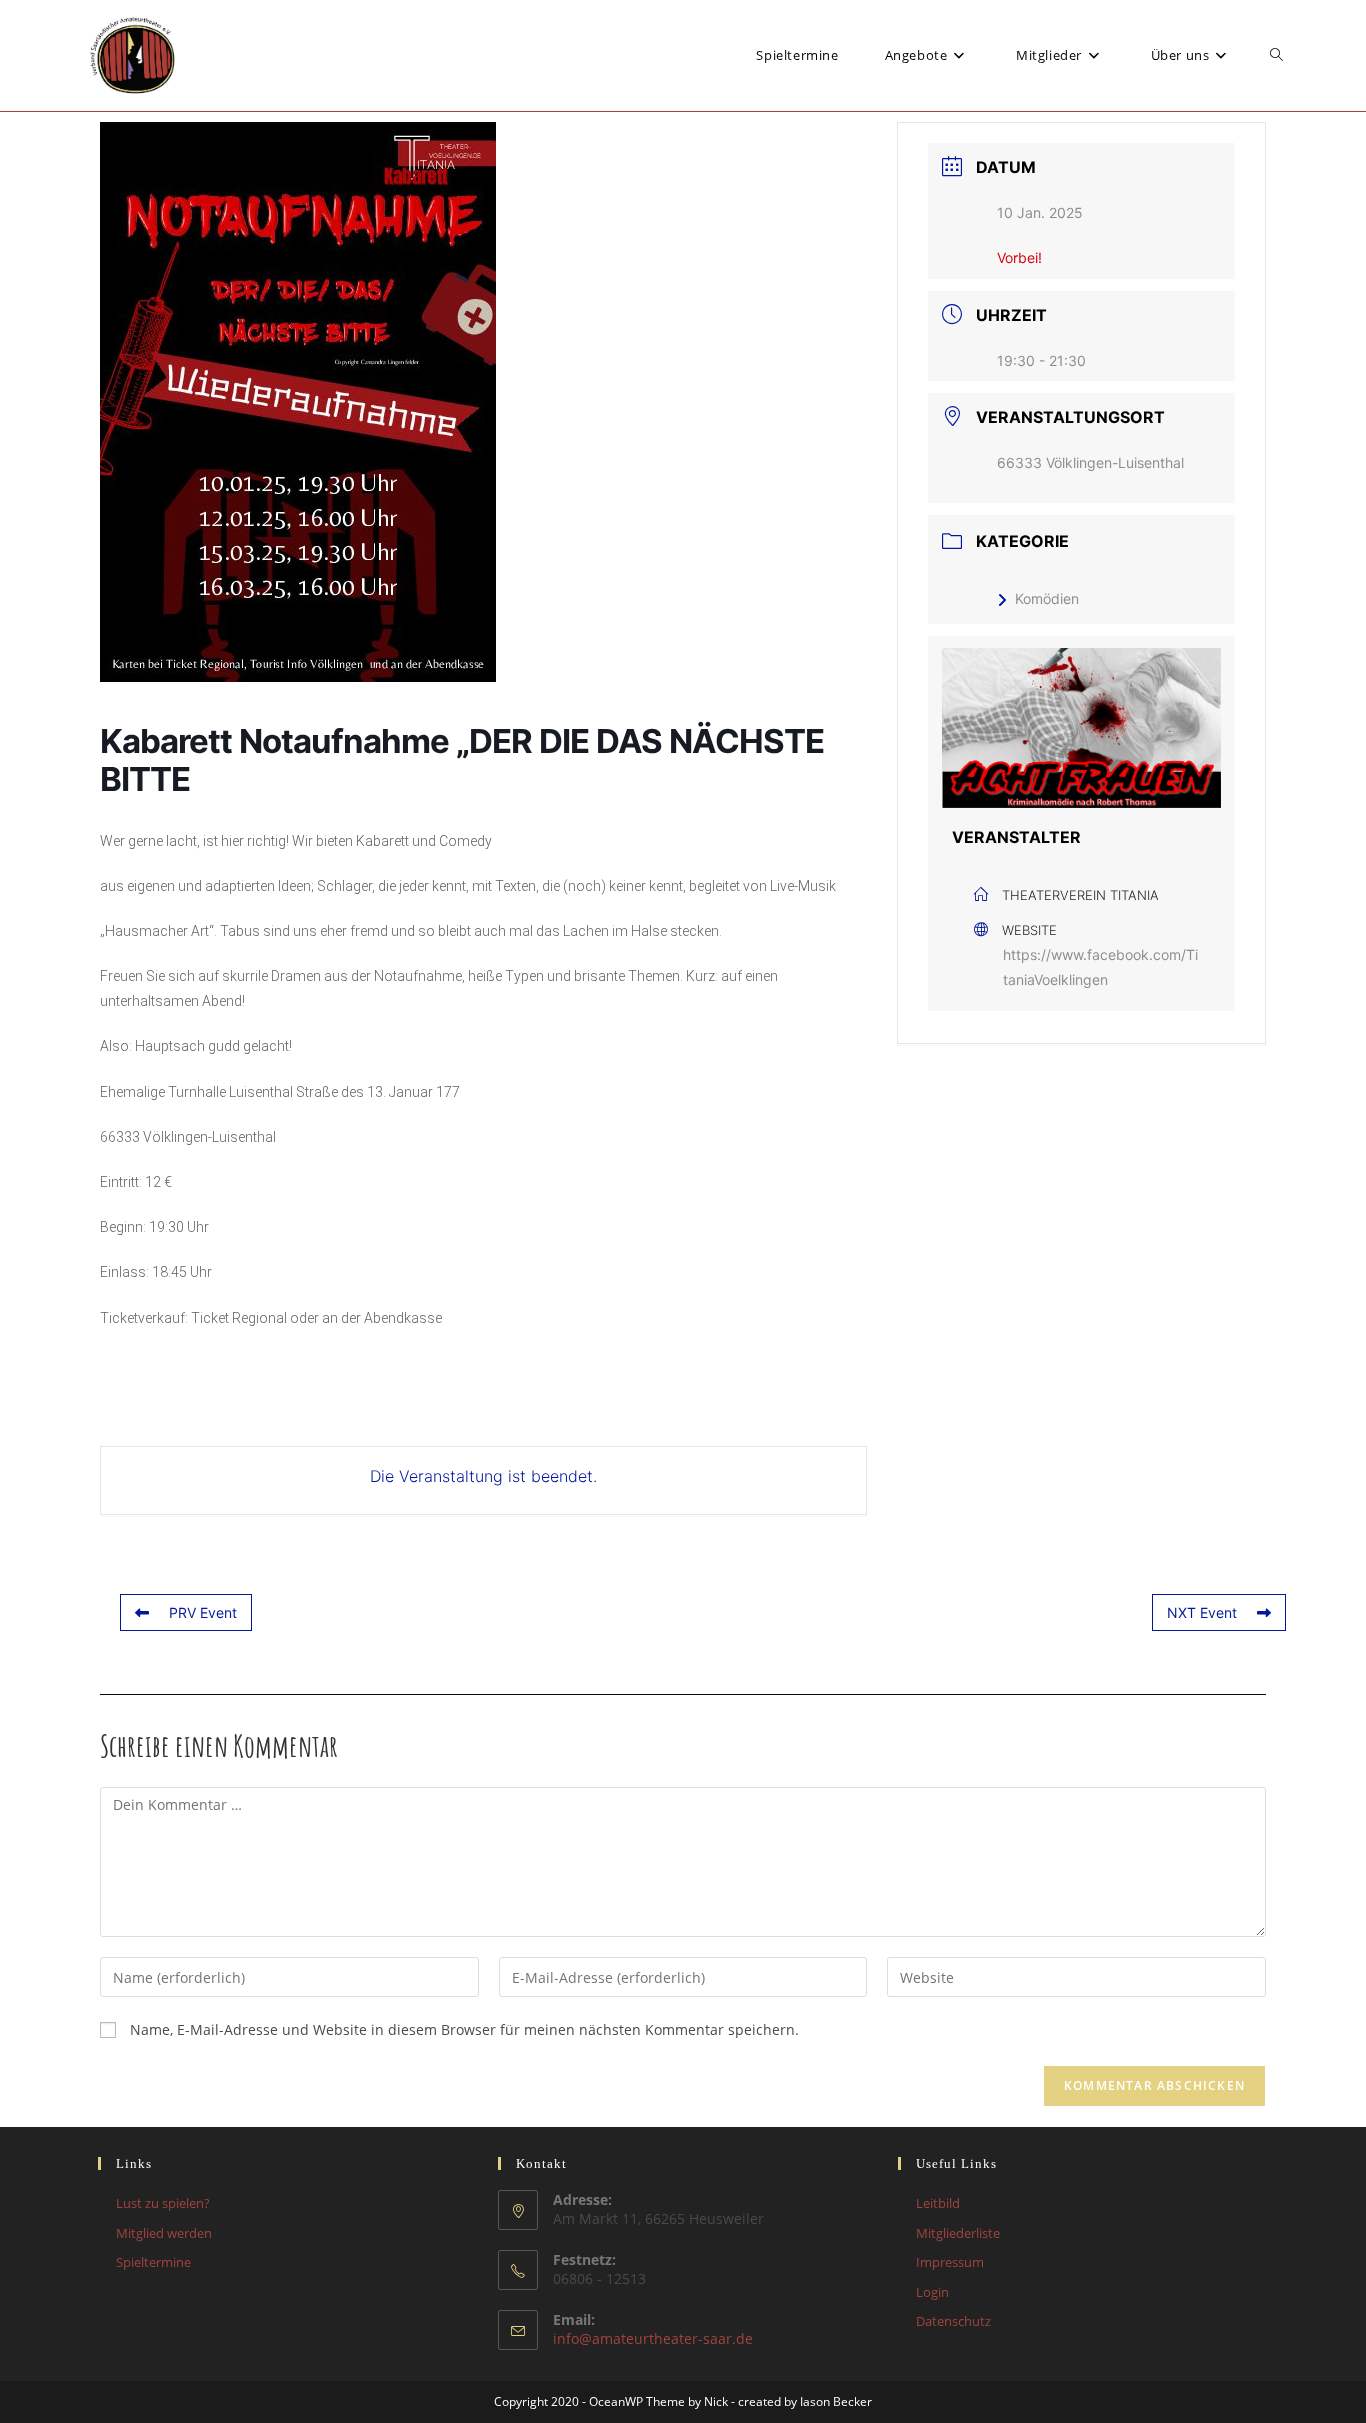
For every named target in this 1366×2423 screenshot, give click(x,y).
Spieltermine (153, 2262)
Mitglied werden (164, 2233)
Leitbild (938, 2203)
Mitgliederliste (958, 2233)
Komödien (1047, 598)
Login (932, 2292)
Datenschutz (953, 2321)
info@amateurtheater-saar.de (653, 2338)
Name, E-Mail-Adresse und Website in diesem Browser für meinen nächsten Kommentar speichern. (464, 2029)
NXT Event (1202, 1612)
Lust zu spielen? (163, 2203)
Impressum (950, 2262)
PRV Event (203, 1612)
